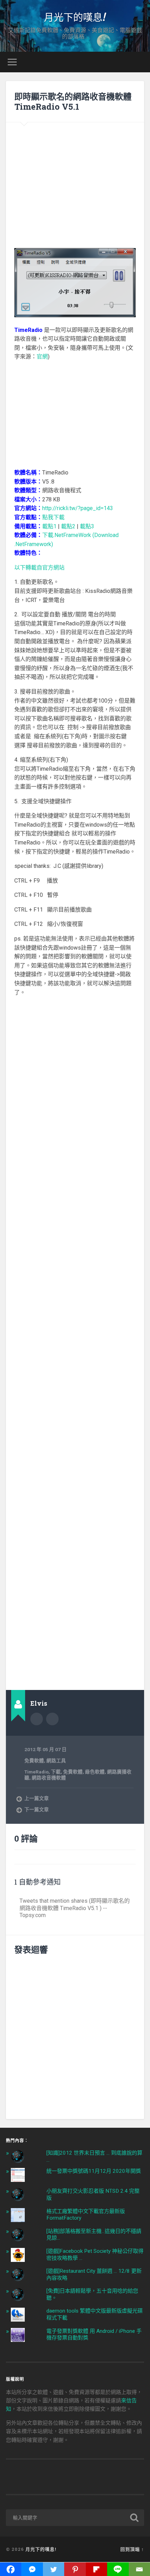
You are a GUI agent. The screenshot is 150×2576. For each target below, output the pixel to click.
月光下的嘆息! (75, 17)
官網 (42, 357)
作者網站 (52, 1719)
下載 (56, 1772)
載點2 (68, 526)
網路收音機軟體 (49, 1778)
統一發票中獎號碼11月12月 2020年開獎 (94, 2171)
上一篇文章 (37, 1798)
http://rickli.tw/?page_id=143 (78, 508)
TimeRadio (36, 1772)
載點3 (87, 526)
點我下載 (53, 517)
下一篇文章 (37, 1809)
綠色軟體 (95, 1772)
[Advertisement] (75, 180)
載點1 (49, 526)
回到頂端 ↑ (132, 2549)
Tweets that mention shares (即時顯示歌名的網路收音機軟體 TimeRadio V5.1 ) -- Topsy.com (75, 1908)
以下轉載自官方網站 (39, 568)
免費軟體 (34, 1761)
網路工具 (56, 1761)
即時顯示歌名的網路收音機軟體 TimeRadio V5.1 (73, 101)
